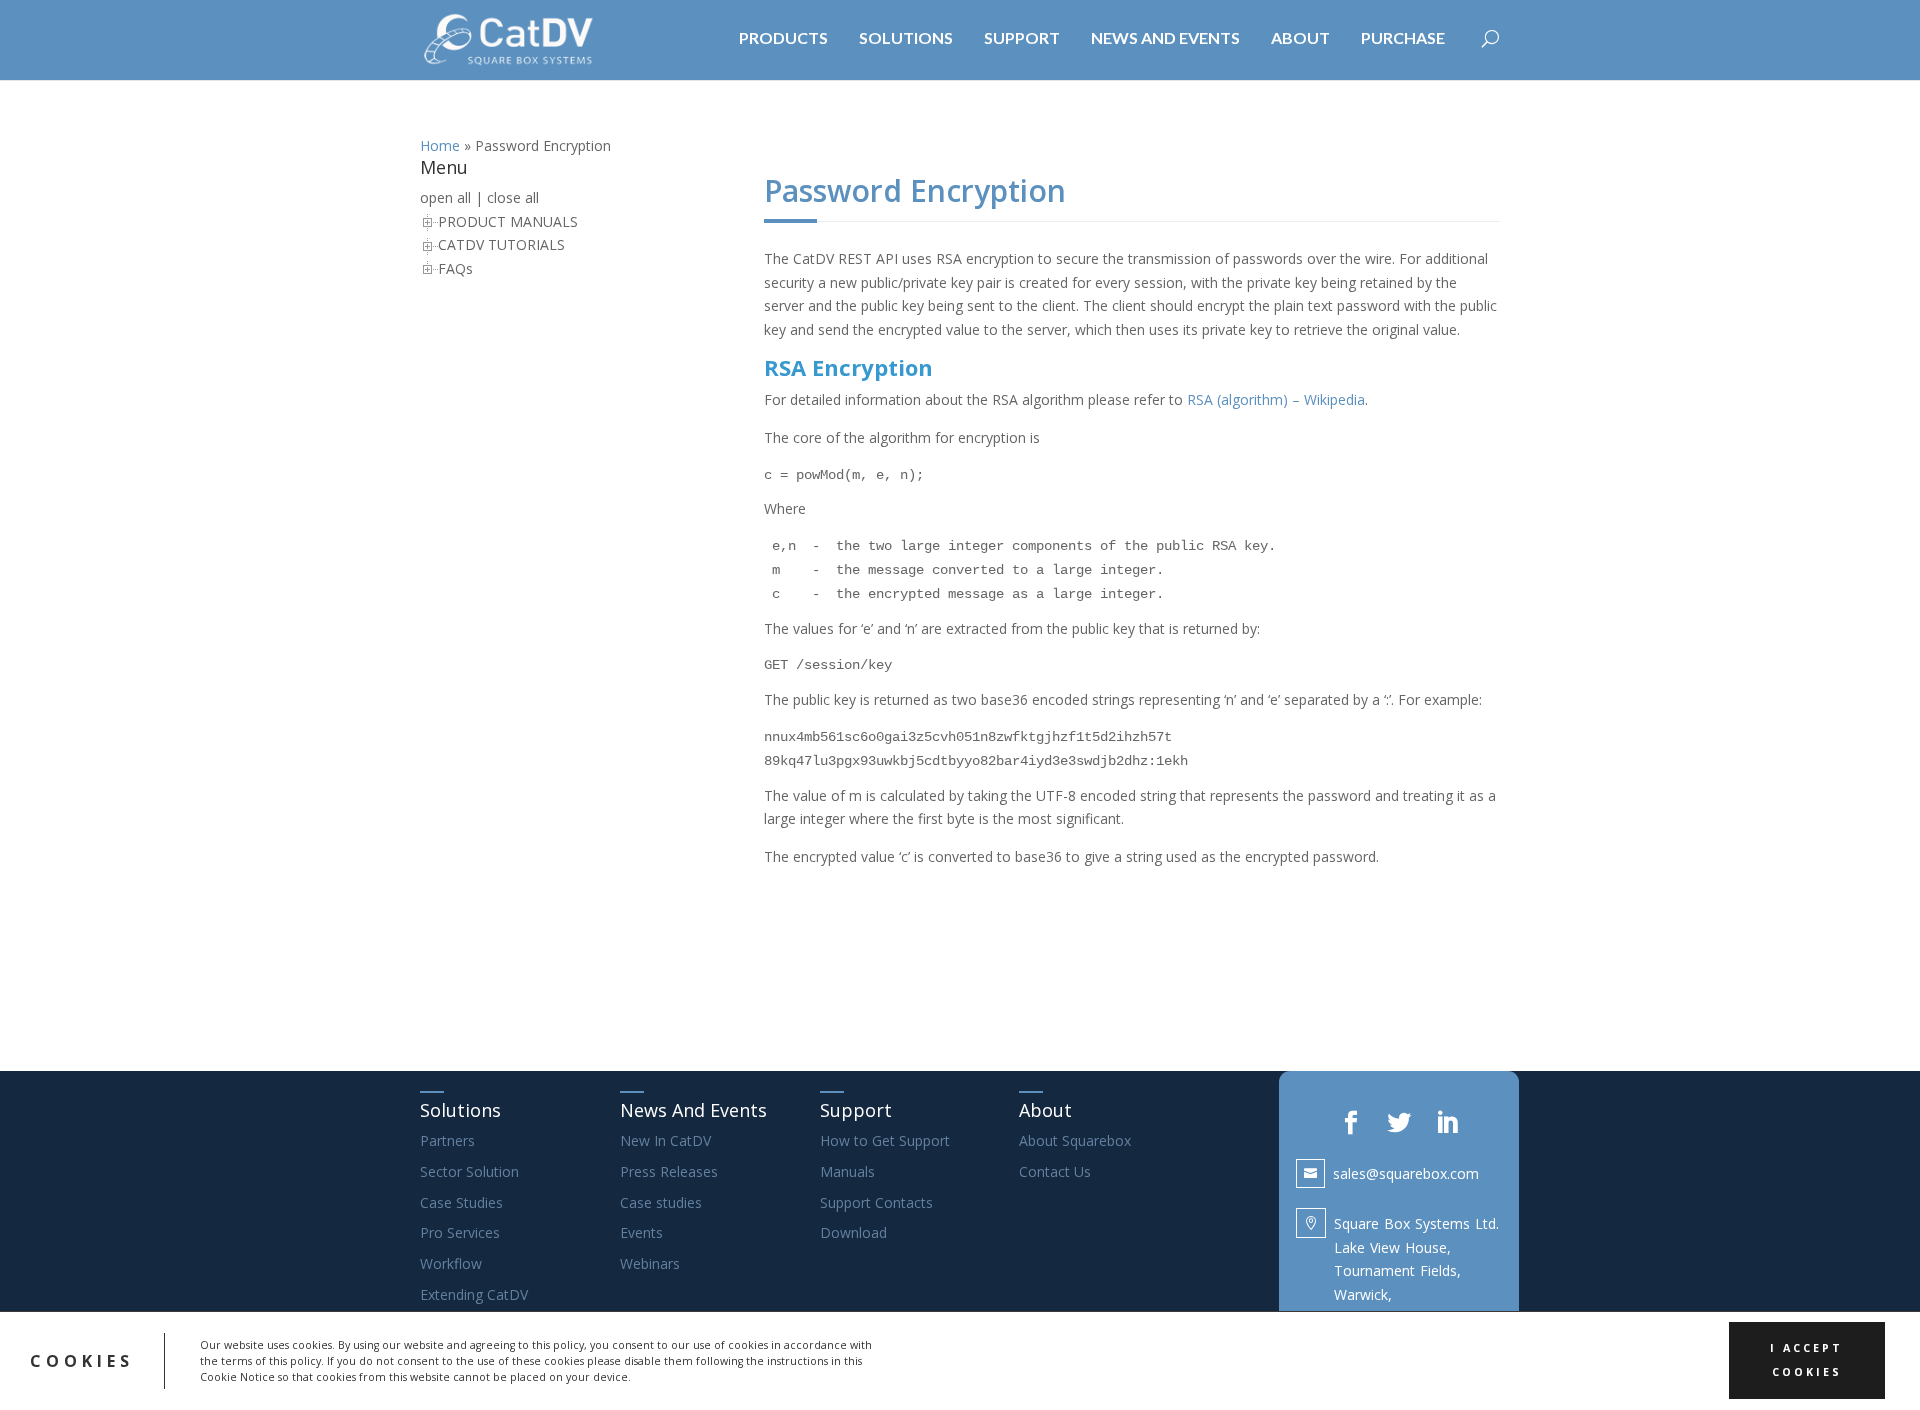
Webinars (650, 1263)
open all (445, 197)
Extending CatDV (474, 1294)
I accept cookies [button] (1806, 1360)
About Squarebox (1075, 1140)
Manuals (847, 1171)
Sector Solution (469, 1171)
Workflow (451, 1263)
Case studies (661, 1202)
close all (513, 197)
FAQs (455, 268)
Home (440, 145)
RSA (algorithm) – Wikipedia (1276, 399)
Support (856, 1110)
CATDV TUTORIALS (501, 244)
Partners (447, 1140)
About (1045, 1110)
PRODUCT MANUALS (508, 221)
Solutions (460, 1110)
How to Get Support (885, 1140)
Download (853, 1232)
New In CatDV (665, 1140)
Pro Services (460, 1232)
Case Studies (461, 1202)
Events (641, 1232)
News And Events (693, 1110)
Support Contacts (876, 1202)
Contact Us (1055, 1171)
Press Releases (669, 1171)
